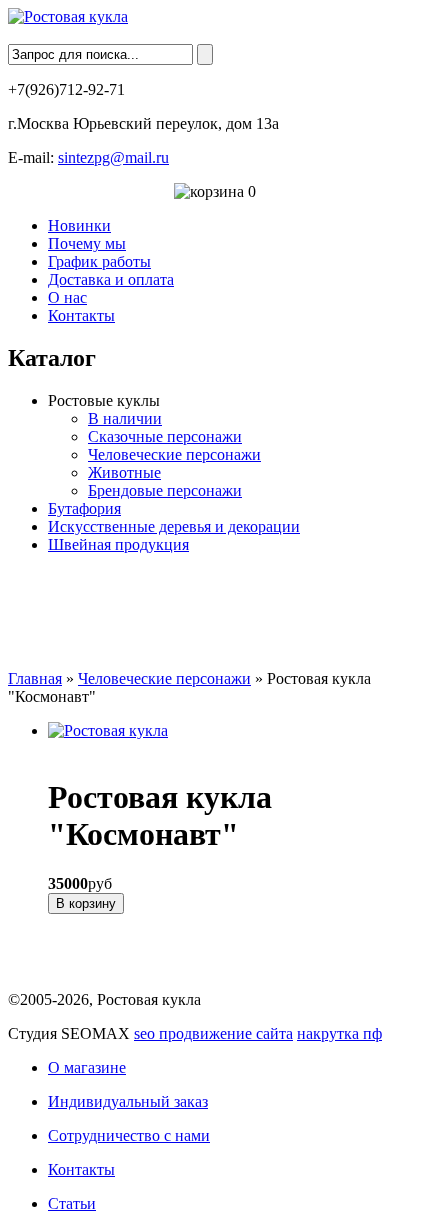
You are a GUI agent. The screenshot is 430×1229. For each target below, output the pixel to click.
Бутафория (84, 508)
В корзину (86, 903)
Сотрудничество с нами (129, 1135)
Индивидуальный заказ (128, 1101)
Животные (124, 472)
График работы (99, 261)
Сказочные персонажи (165, 436)
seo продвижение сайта (213, 1033)
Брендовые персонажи (165, 490)
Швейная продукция (118, 544)
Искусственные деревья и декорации (174, 526)
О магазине (87, 1067)
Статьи (72, 1203)
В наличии (125, 418)
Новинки (79, 225)
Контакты (81, 315)
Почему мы (87, 243)
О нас (67, 297)
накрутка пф (339, 1033)
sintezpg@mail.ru (113, 157)
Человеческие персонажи (174, 454)
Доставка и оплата (111, 279)
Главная (35, 678)
